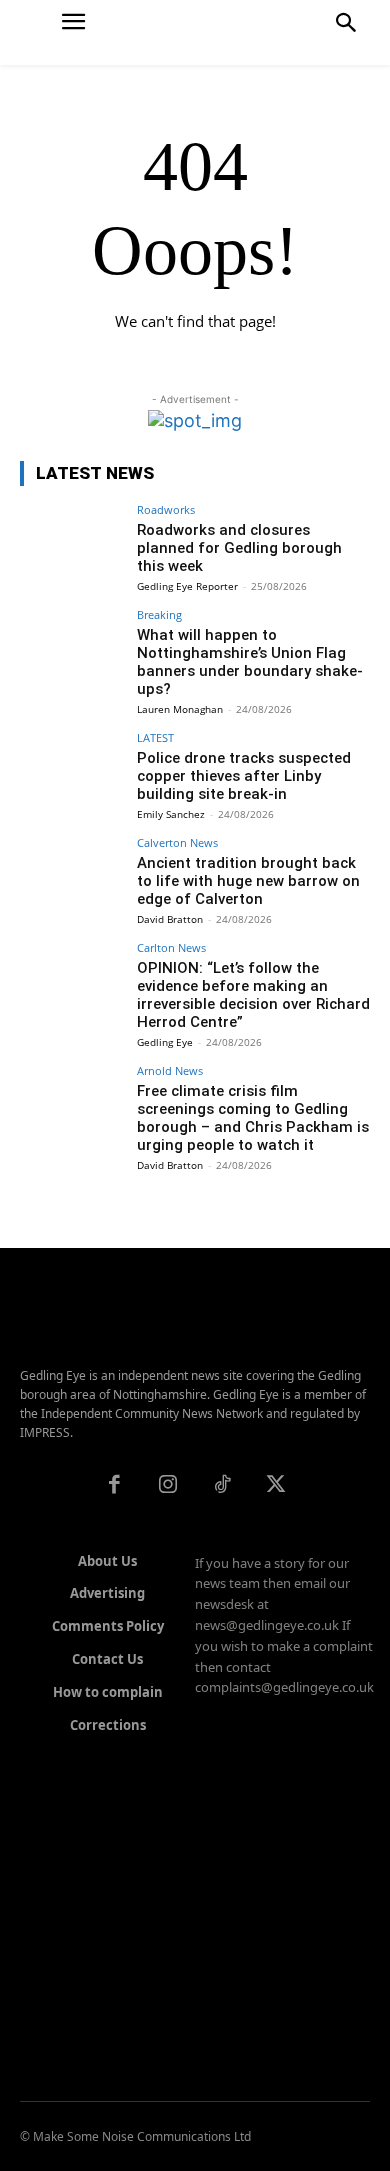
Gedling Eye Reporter (187, 586)
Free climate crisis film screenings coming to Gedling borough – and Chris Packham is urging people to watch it (253, 1118)
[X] (276, 1486)
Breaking (159, 614)
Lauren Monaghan (180, 709)
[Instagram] (168, 1486)
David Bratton (170, 919)
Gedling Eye (165, 1042)
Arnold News (170, 1070)
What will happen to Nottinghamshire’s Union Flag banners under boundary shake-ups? (250, 662)
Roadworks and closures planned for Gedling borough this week (239, 548)
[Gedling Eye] (195, 32)
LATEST (155, 737)
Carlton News (171, 947)
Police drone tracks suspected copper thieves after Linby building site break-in (244, 776)
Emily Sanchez (171, 814)
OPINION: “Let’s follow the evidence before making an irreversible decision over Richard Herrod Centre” (253, 995)
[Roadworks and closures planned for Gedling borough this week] (72, 543)
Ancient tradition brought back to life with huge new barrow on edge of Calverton (248, 881)
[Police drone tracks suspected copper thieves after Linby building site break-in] (72, 771)
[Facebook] (114, 1486)
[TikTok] (222, 1486)
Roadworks (166, 509)
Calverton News (177, 842)
